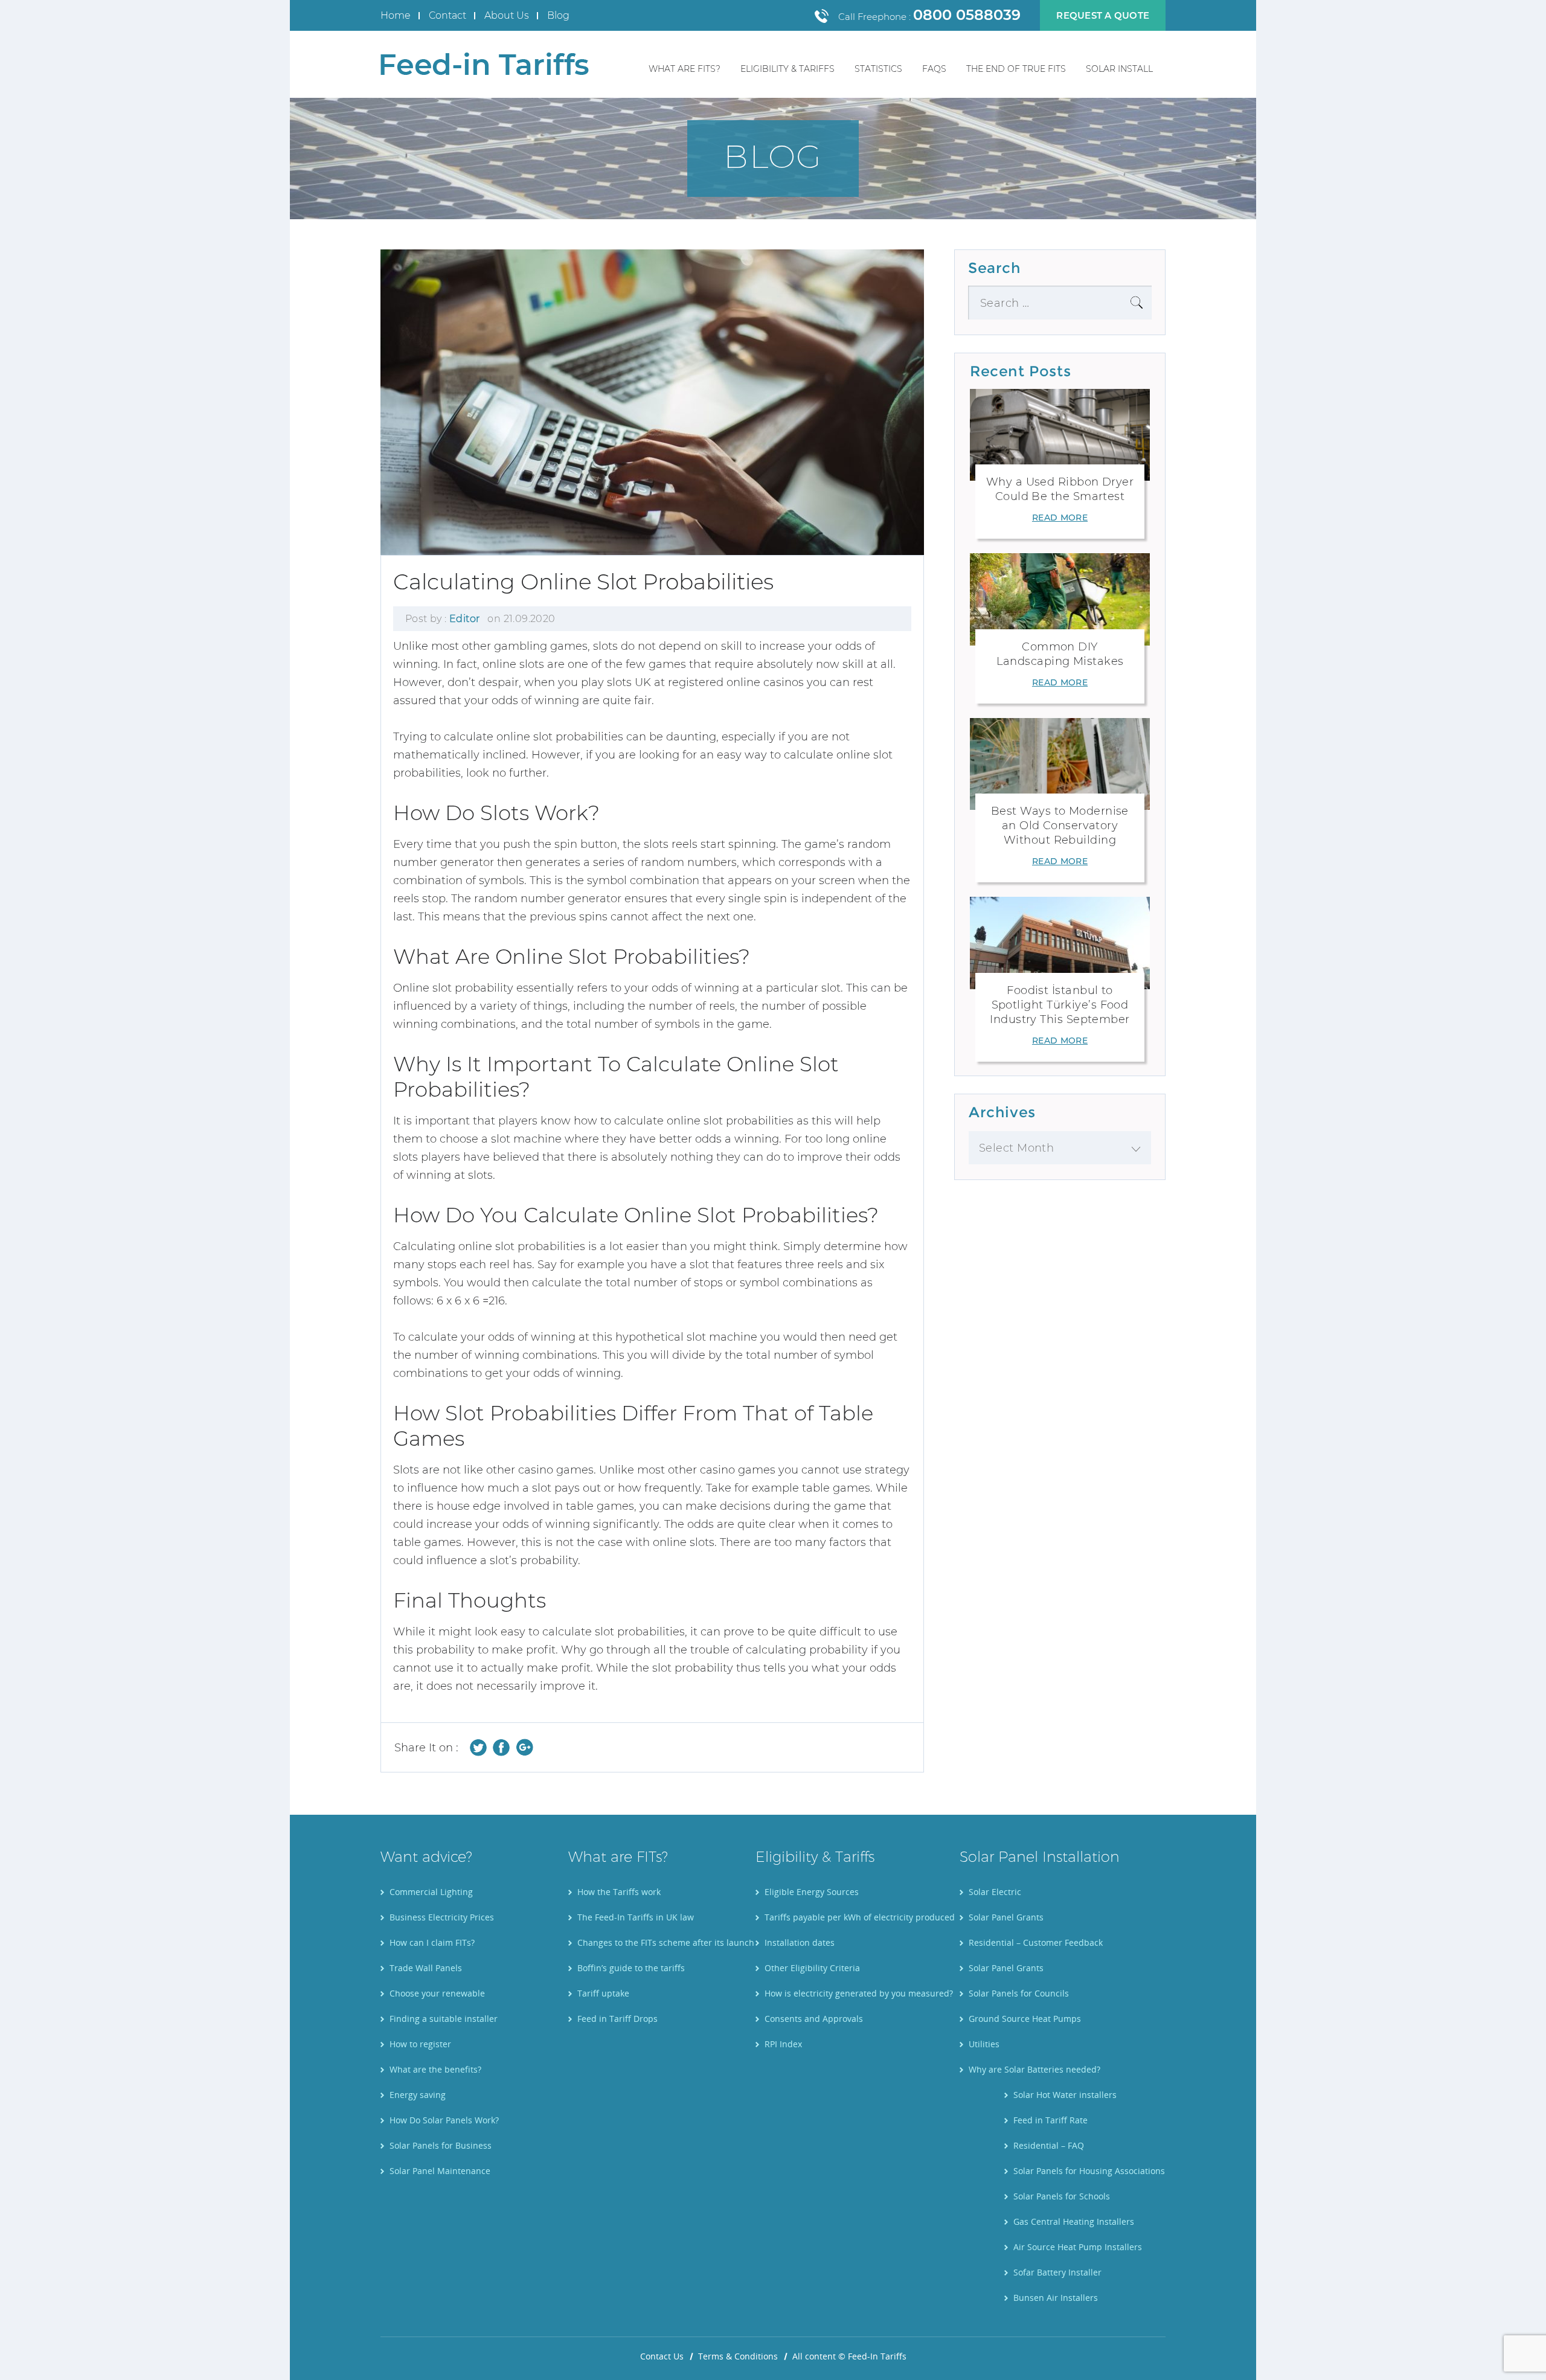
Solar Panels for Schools (1062, 2196)
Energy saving (418, 2095)
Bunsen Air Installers (1056, 2298)
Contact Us (662, 2356)
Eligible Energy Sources (812, 1892)
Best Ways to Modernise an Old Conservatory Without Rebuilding (1060, 826)
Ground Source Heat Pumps (1025, 2019)
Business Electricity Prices (442, 1917)
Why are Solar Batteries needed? (1034, 2069)
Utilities (984, 2044)
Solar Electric (995, 1892)
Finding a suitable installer (444, 2019)
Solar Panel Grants (1006, 1917)
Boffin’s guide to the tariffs (631, 1968)
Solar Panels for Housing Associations (1089, 2171)
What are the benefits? (435, 2069)
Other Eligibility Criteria (812, 1968)
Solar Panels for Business (441, 2145)
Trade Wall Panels (426, 1968)
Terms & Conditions (738, 2356)
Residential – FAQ (1049, 2145)
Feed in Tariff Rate (1050, 2120)
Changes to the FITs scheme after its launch (666, 1942)
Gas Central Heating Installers (1074, 2221)
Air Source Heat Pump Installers (1078, 2247)
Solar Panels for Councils (1019, 1993)
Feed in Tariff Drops (617, 2019)
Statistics (878, 69)
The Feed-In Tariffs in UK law (636, 1917)
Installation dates (800, 1942)
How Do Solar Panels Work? (444, 2120)
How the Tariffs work (619, 1892)
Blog (558, 15)
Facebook (502, 1747)
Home (396, 15)
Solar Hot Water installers (1065, 2095)
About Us (507, 15)
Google (524, 1747)
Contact (447, 15)
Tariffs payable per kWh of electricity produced (860, 1917)
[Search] (1137, 303)
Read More (1060, 518)
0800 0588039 (967, 15)
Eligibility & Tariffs (787, 69)
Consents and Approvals (814, 2019)
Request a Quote (1103, 15)
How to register (420, 2044)
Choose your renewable (437, 1993)
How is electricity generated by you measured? (859, 1993)
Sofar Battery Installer (1057, 2272)
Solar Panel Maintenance (440, 2171)
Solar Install (1119, 69)
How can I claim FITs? (432, 1942)
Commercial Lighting (431, 1892)
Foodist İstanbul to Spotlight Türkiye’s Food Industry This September (1060, 1005)
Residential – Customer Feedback (1036, 1942)
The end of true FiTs (1016, 69)
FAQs (934, 69)
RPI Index (783, 2044)
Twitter (479, 1747)
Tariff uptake (603, 1993)
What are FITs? (685, 69)
